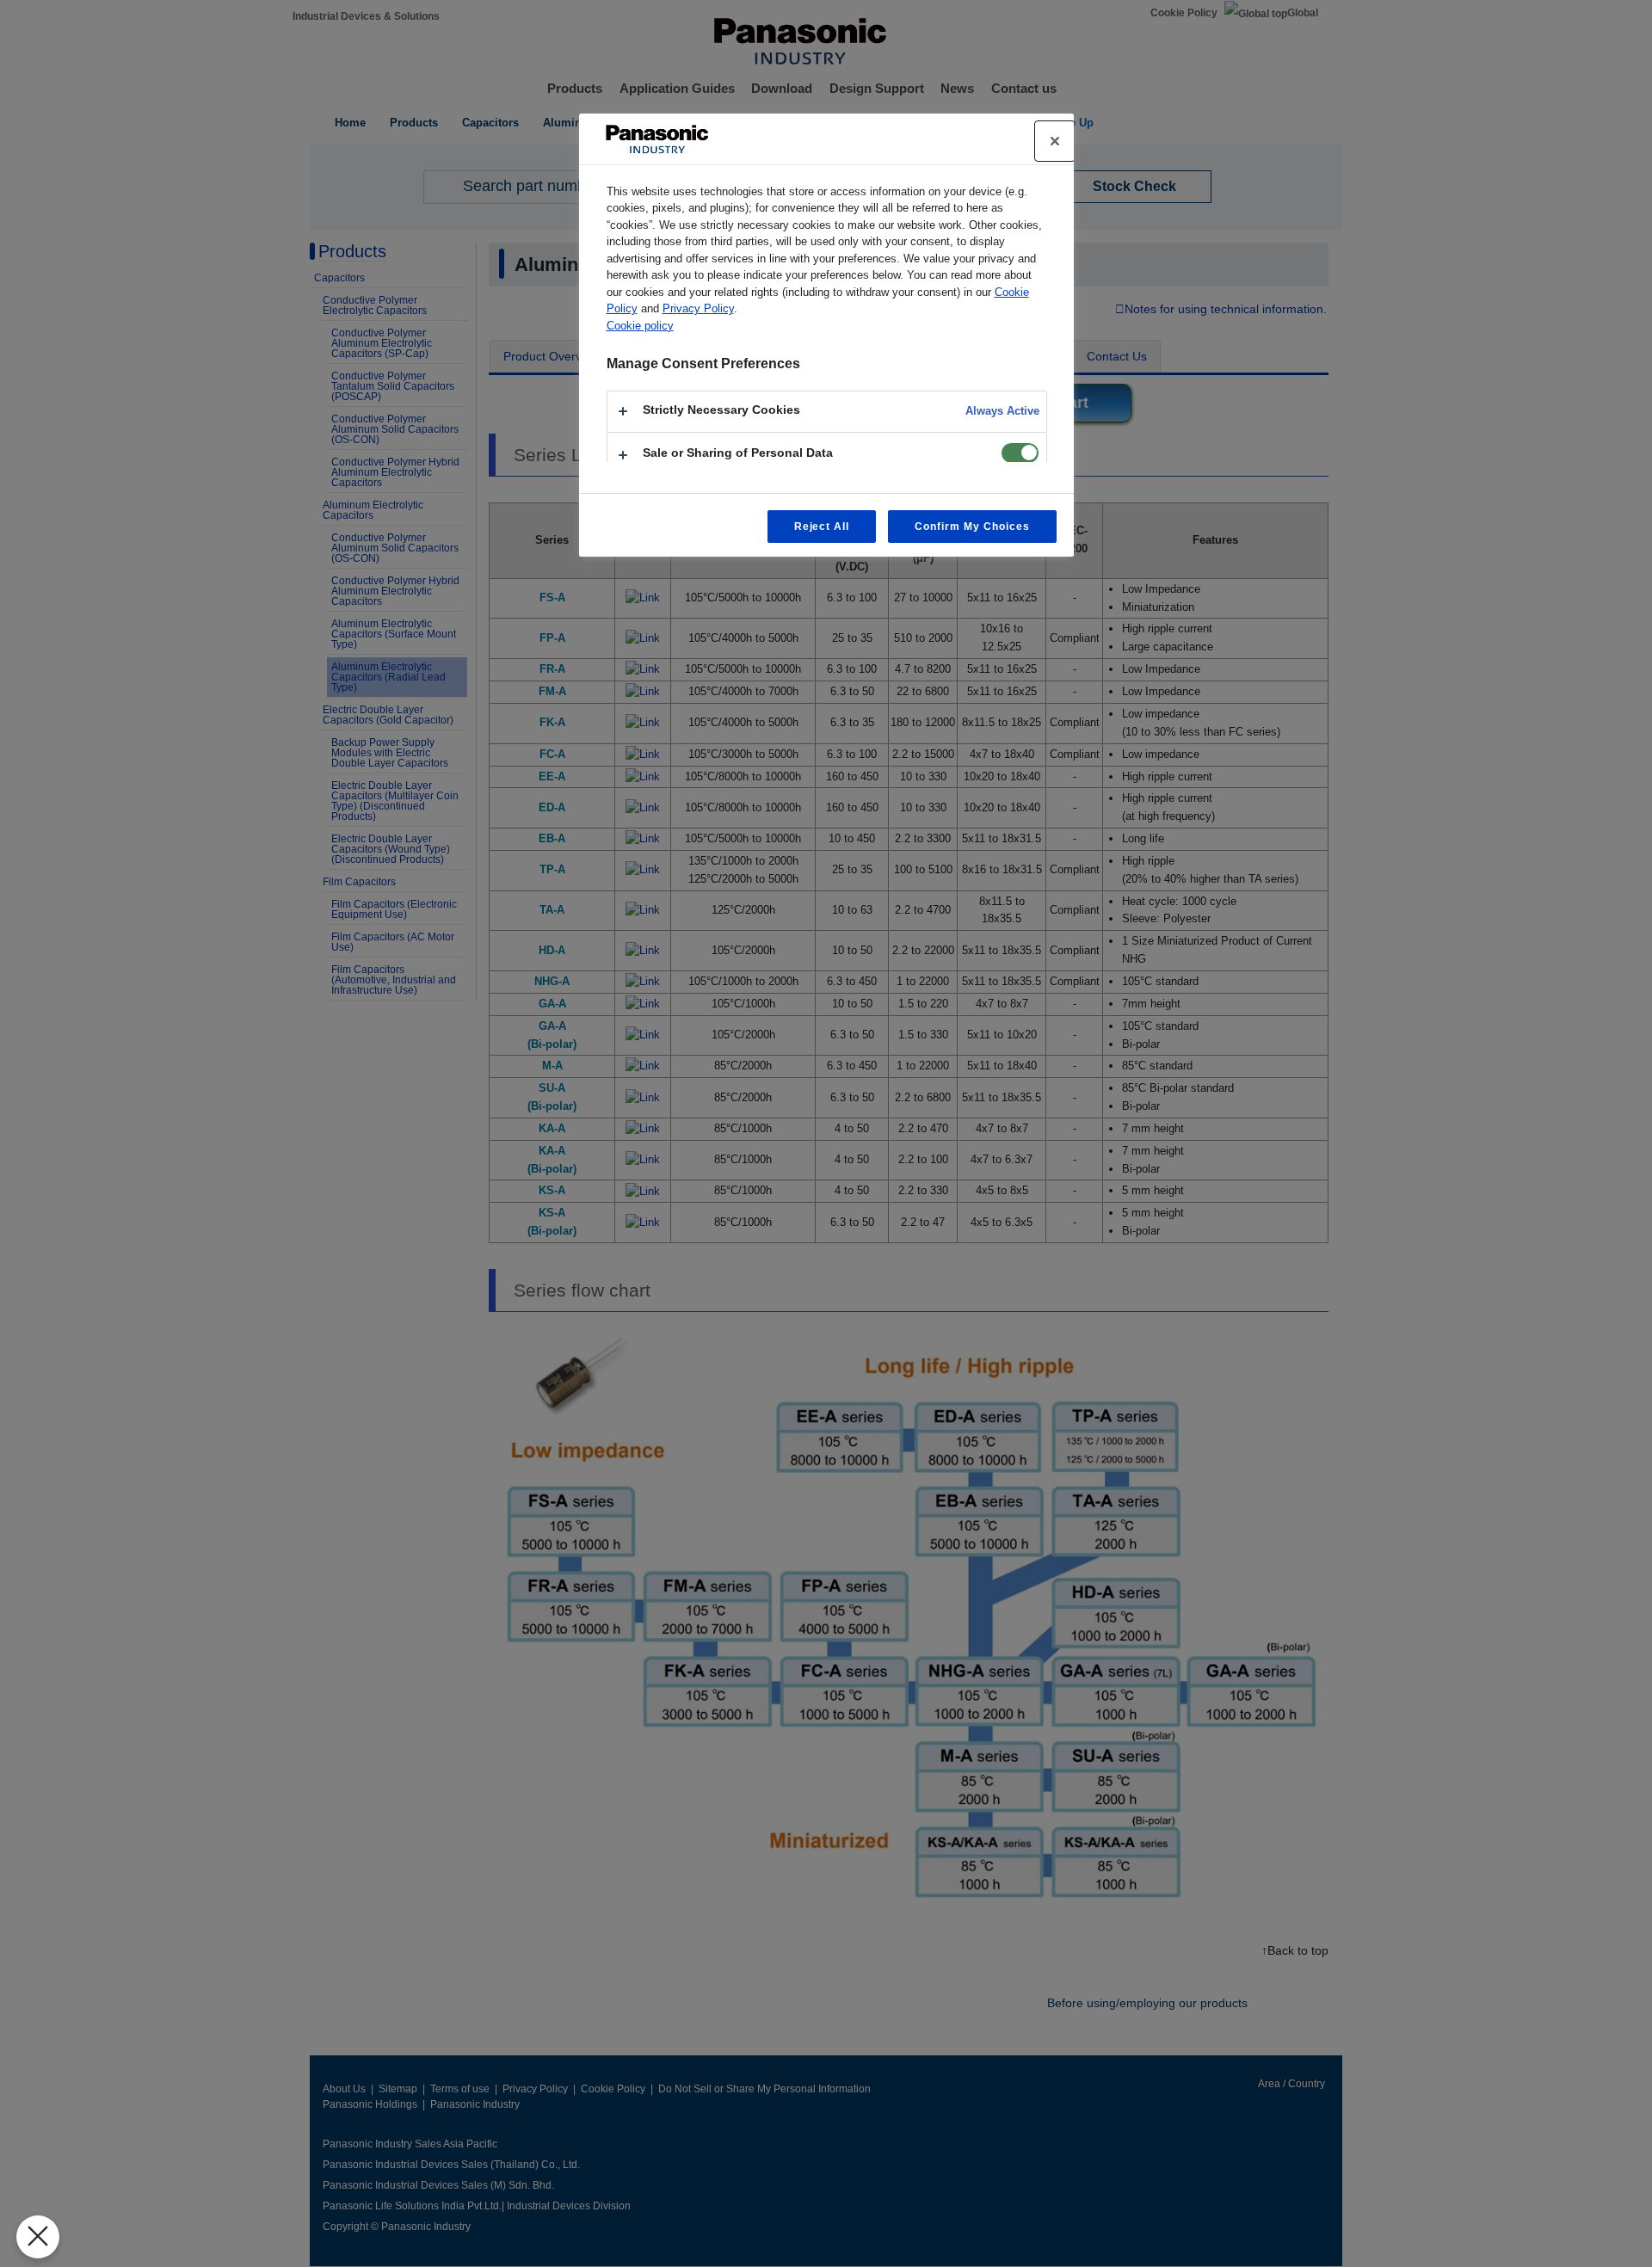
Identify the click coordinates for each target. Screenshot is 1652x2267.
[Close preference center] (1055, 141)
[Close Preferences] (38, 2237)
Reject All (822, 527)
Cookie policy (640, 326)
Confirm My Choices (972, 527)
